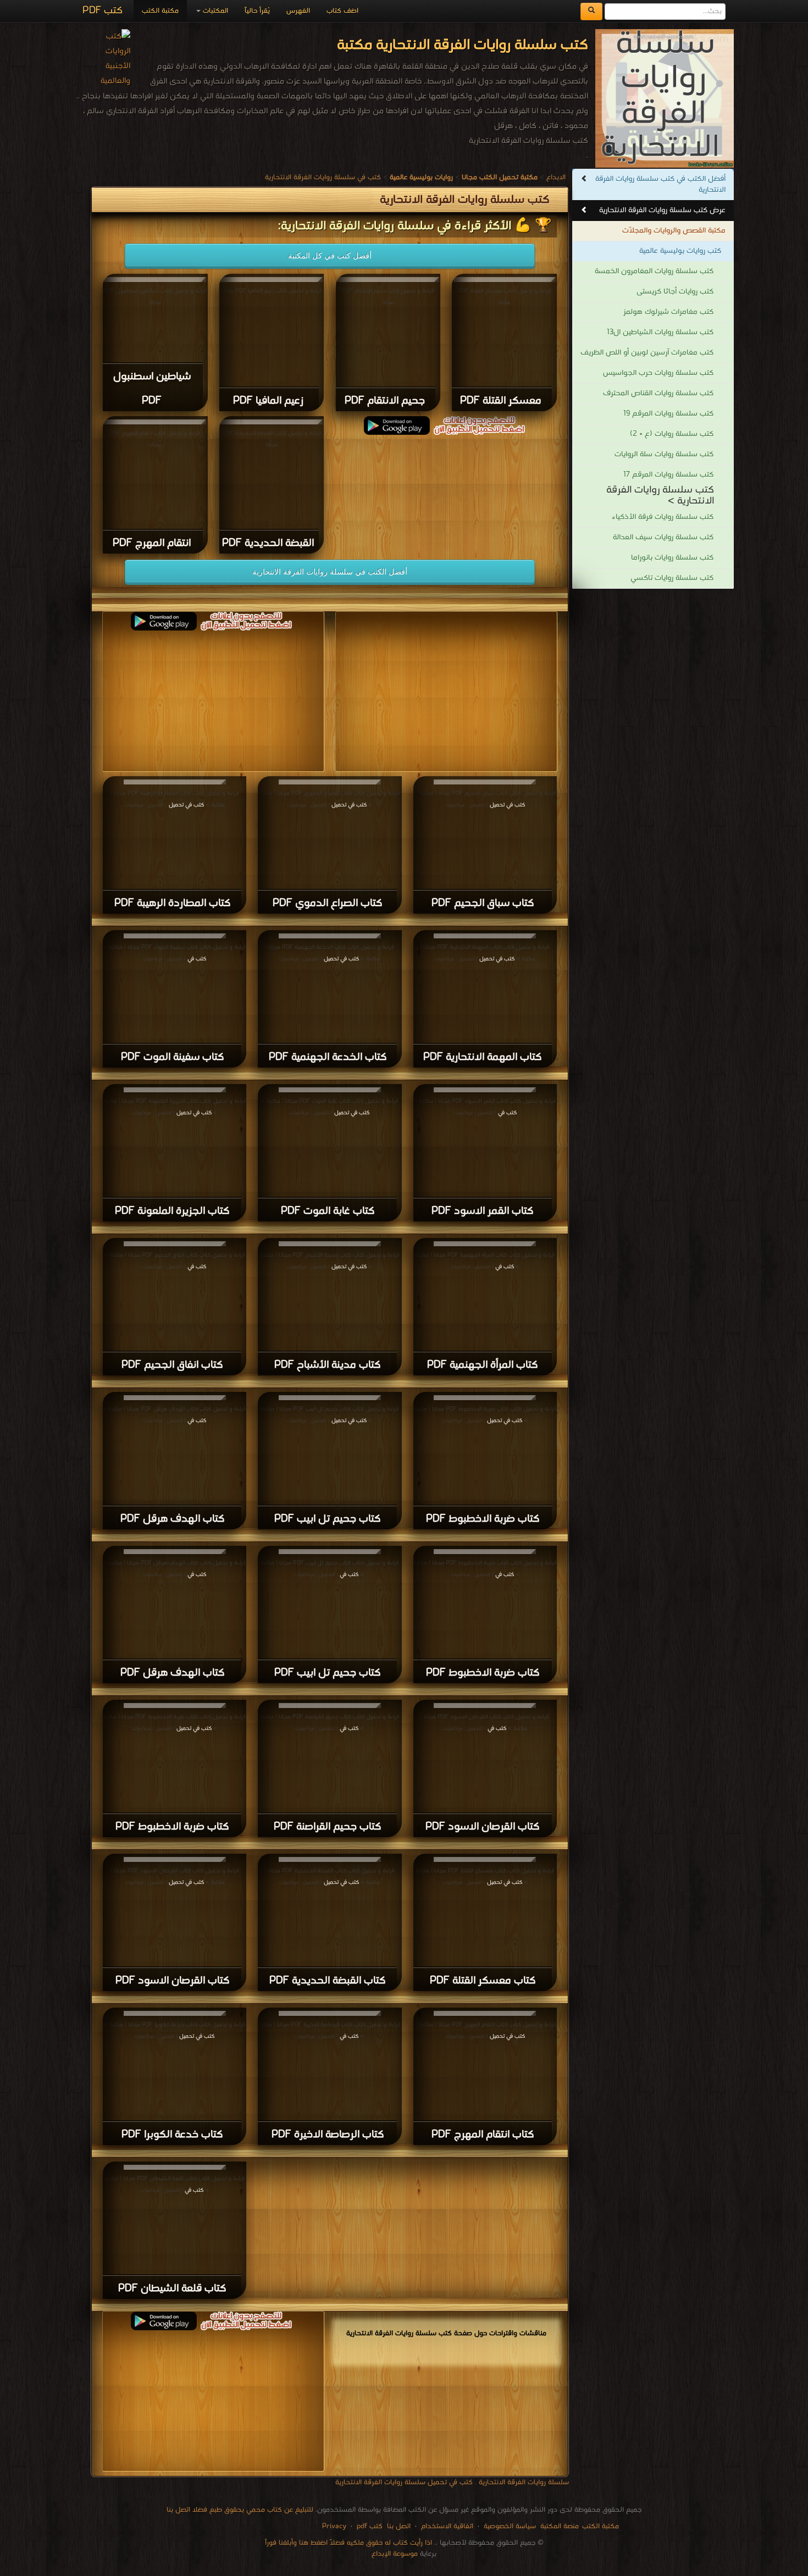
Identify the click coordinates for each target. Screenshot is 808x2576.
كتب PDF (103, 11)
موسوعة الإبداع (395, 2554)
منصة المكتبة (560, 2526)
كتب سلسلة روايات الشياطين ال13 (660, 332)
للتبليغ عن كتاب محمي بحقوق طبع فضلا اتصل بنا (240, 2510)
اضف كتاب (342, 11)
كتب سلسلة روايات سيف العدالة (663, 537)
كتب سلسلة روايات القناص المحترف (658, 393)
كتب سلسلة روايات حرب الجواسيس (658, 373)
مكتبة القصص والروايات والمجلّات (674, 231)
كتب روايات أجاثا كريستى (675, 292)
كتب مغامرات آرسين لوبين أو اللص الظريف (647, 353)
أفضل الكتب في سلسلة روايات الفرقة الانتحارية (330, 572)
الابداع (556, 177)
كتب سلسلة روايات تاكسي (672, 578)
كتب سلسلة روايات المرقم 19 (668, 414)
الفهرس (298, 11)
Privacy (334, 2526)
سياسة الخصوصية (510, 2526)
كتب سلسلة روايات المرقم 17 (668, 475)
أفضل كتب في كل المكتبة (330, 256)
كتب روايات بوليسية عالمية (680, 251)
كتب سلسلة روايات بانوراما (672, 558)
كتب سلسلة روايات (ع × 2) (672, 434)
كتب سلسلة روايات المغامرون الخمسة (654, 271)
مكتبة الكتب (160, 11)
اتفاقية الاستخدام (446, 2526)
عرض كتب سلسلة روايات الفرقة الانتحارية (662, 210)
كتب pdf (370, 2526)
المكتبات (214, 11)
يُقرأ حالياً (257, 11)
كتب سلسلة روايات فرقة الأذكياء (663, 517)
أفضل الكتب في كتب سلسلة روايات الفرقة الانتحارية (660, 184)
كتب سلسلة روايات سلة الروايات (664, 454)
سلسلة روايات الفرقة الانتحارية (524, 2482)
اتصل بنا (398, 2526)
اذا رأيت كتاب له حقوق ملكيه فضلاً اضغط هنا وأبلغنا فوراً (348, 2543)
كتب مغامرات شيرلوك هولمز (668, 312)
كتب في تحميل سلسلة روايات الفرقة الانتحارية (404, 2482)
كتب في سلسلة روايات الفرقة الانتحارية (323, 177)
